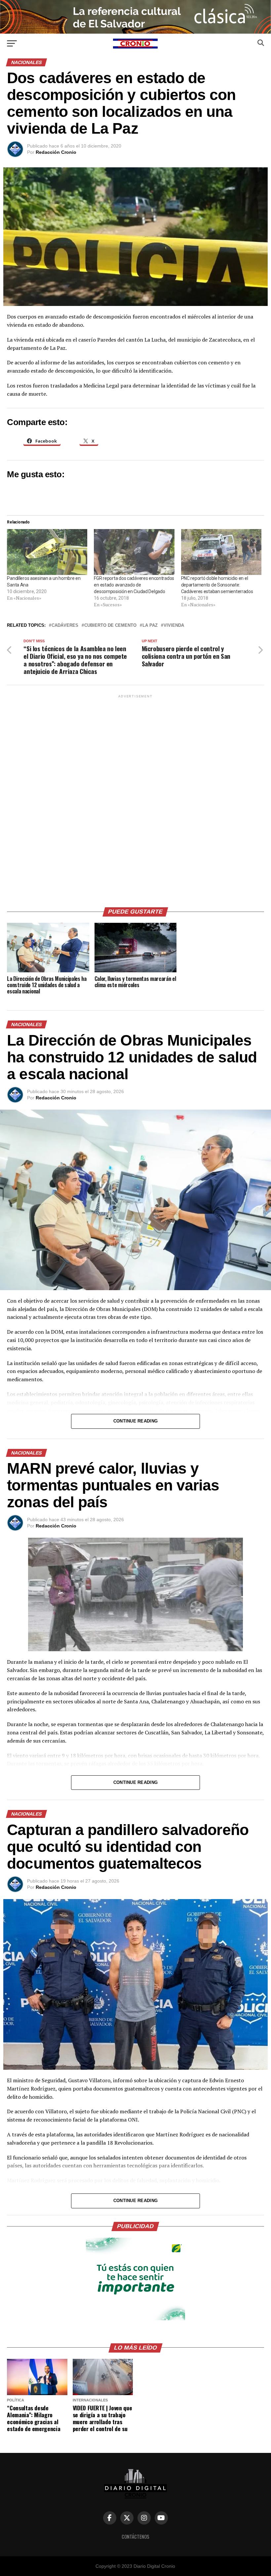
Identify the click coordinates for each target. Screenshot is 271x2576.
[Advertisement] (135, 798)
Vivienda (174, 626)
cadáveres (65, 626)
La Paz (150, 626)
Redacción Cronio (56, 152)
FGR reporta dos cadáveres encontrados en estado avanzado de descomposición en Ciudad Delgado (134, 585)
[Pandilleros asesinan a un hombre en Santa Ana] (47, 552)
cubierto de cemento (110, 626)
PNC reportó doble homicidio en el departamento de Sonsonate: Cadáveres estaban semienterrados (217, 585)
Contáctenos (135, 2537)
